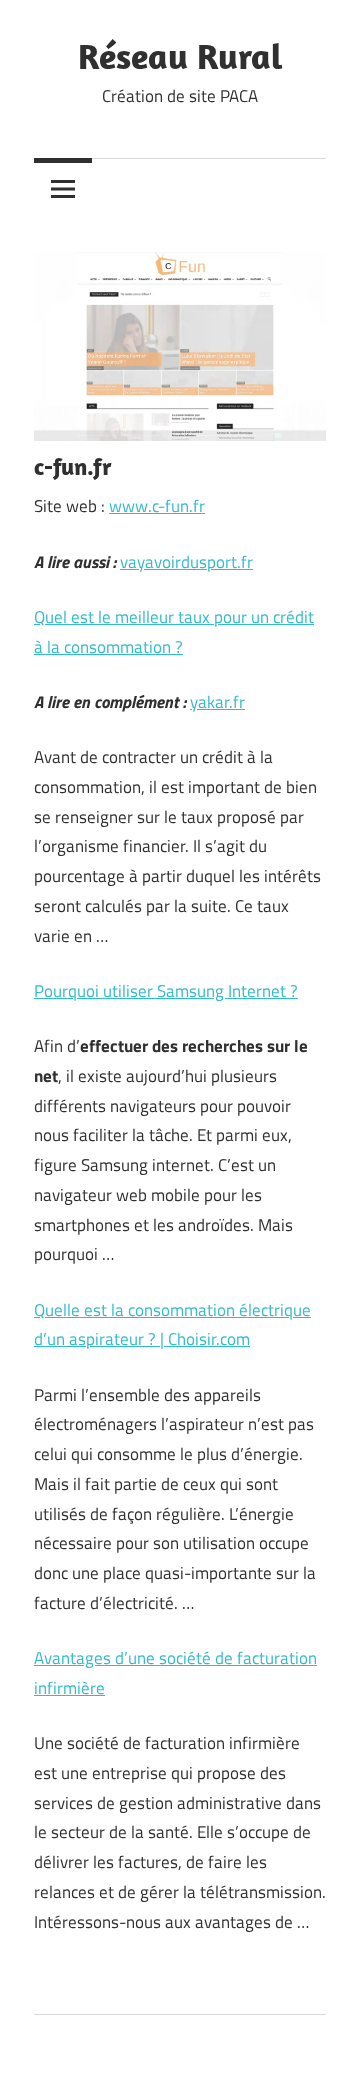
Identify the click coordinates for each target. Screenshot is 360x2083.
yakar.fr (217, 702)
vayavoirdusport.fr (186, 562)
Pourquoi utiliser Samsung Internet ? (166, 991)
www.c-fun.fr (157, 506)
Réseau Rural (180, 55)
